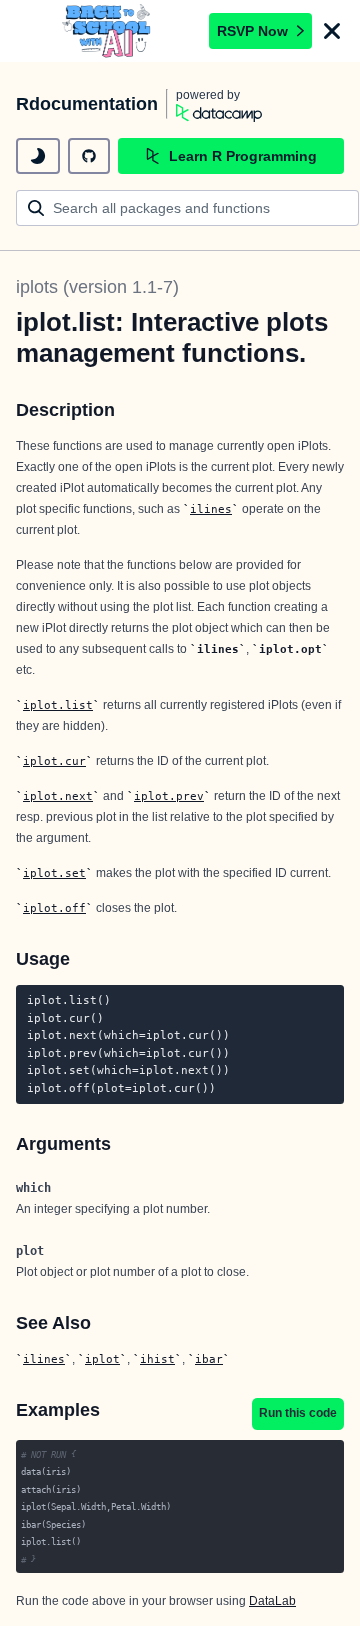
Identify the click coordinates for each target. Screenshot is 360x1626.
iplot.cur (54, 761)
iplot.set (54, 873)
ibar (209, 1359)
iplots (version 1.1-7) (97, 287)
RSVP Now (252, 31)
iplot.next (58, 796)
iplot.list (58, 705)
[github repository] (89, 156)
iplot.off (54, 908)
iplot (102, 1359)
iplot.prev (169, 796)
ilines (211, 509)
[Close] (332, 31)
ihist (157, 1359)
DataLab (272, 1601)
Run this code (298, 1413)
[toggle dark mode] (38, 156)
